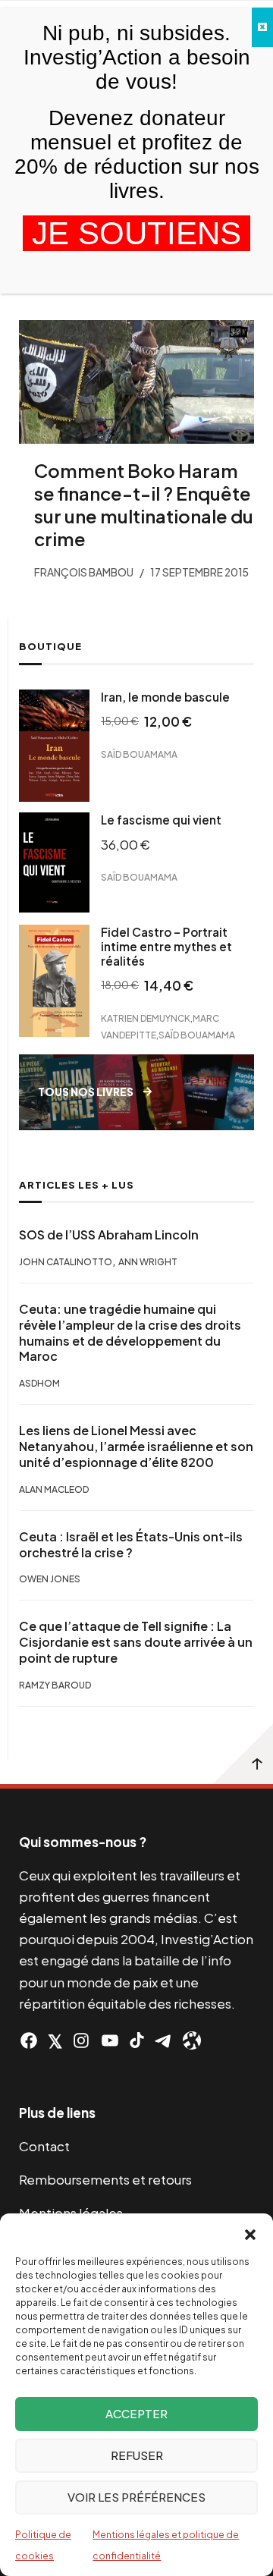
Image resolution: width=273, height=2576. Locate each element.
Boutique (50, 646)
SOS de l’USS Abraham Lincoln (109, 1235)
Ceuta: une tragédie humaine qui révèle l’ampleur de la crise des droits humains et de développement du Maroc (130, 1333)
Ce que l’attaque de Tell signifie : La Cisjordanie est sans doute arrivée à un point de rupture (136, 1642)
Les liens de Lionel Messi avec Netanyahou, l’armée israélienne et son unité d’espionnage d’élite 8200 (136, 1447)
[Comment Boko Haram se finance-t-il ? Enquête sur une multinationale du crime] (136, 382)
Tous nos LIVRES (86, 1092)
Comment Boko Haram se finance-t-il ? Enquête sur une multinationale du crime (144, 504)
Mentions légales (71, 2213)
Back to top (243, 1754)
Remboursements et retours (105, 2179)
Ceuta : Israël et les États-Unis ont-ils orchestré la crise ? (131, 1545)
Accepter (136, 2413)
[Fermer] (262, 27)
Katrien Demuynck (146, 1018)
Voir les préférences (136, 2497)
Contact (44, 2146)
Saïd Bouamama (139, 754)
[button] (250, 2232)
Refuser (137, 2455)
